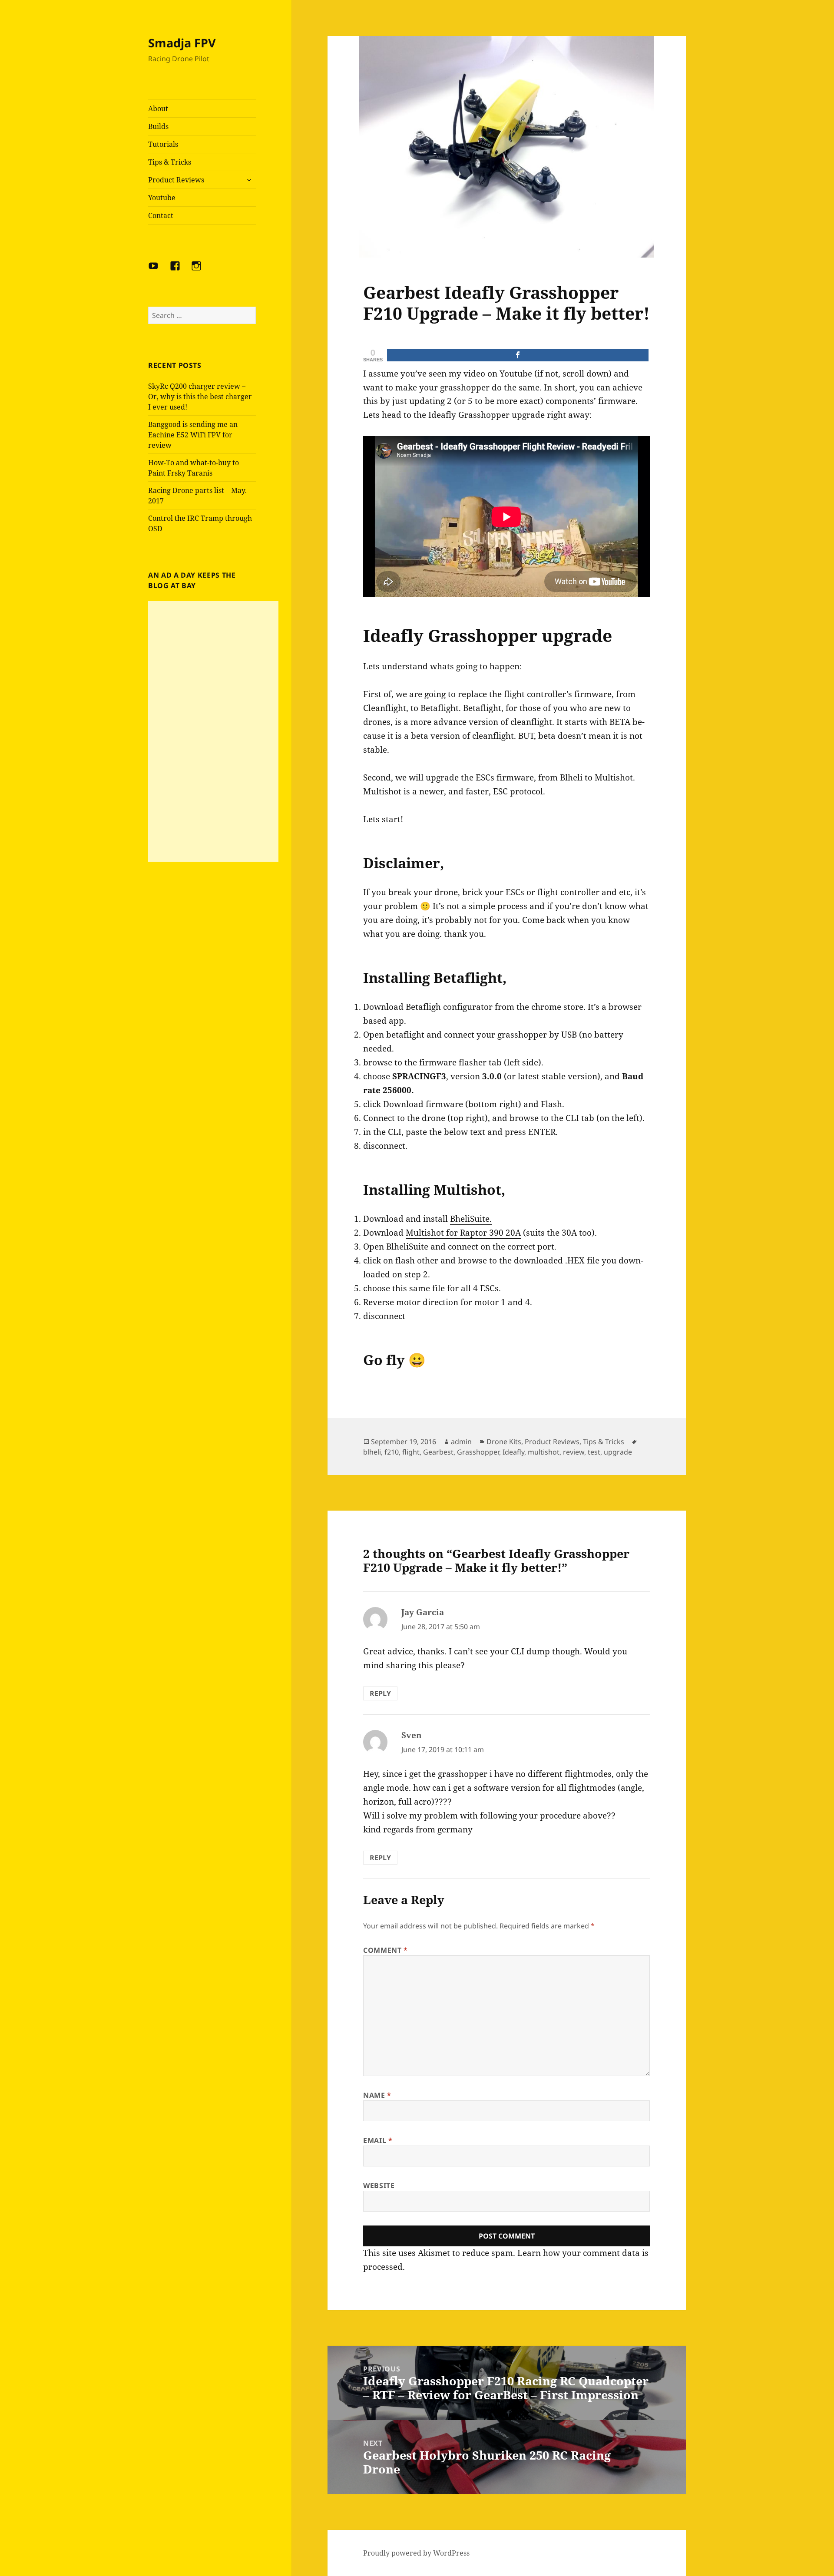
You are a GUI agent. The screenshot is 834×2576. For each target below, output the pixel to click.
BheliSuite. (471, 1219)
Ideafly (513, 1452)
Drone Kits (504, 1442)
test (594, 1452)
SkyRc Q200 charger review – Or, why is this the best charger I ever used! (200, 397)
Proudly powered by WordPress (416, 2553)
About (158, 109)
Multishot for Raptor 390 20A (463, 1233)
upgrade (618, 1452)
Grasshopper (478, 1452)
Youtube (162, 198)
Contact (161, 215)
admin (461, 1442)
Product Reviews (176, 180)
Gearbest (438, 1452)
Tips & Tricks (170, 162)
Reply (380, 1693)
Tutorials (163, 144)
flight (411, 1452)
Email (378, 2140)
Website (379, 2186)
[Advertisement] (213, 731)
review (574, 1452)
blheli (372, 1452)
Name (377, 2095)
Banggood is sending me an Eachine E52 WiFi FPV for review (193, 435)
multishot (544, 1452)
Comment (386, 1950)
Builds (158, 126)
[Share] (518, 355)
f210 (392, 1452)
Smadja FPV (182, 43)
